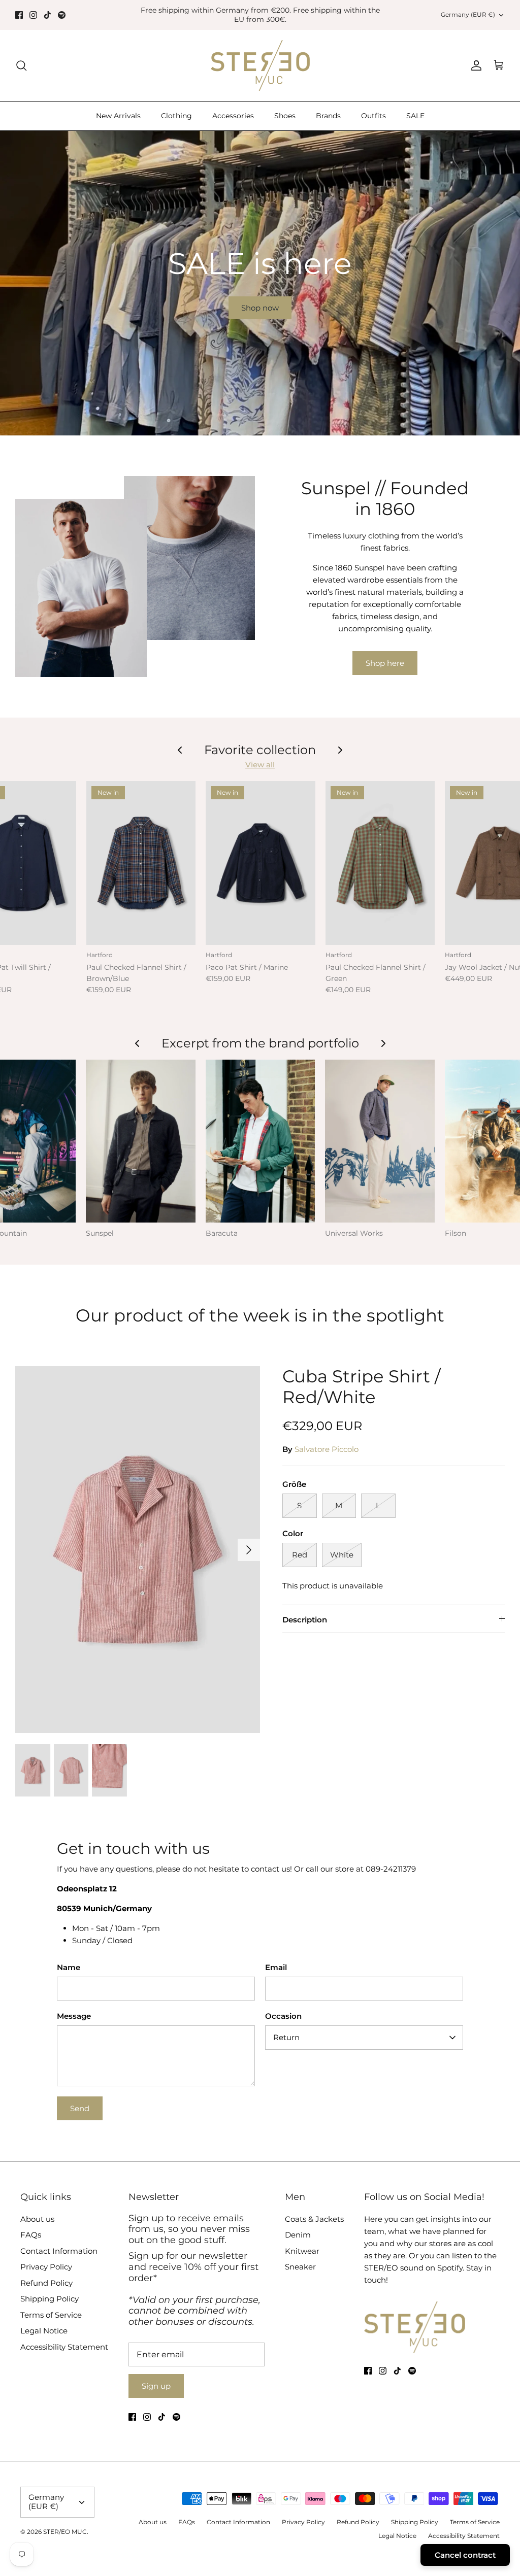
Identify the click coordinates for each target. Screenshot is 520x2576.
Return (286, 2037)
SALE (415, 116)
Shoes (285, 116)
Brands (328, 116)
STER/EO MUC (65, 2532)
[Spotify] (62, 15)
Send (80, 2108)
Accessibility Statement (64, 2347)
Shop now (260, 308)
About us (37, 2219)
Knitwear (302, 2251)
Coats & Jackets (314, 2219)
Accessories (233, 116)
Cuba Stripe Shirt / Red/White (361, 1387)
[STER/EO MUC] (260, 65)
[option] (260, 283)
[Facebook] (19, 15)
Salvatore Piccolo (327, 1449)
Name (69, 1967)
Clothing (176, 116)
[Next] (249, 1550)
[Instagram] (33, 15)
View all (260, 765)
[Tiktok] (47, 15)
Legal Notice (44, 2331)
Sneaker (300, 2267)
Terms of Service (51, 2315)
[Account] (474, 65)
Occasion (283, 2016)
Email (276, 1967)
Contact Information (59, 2251)
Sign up (156, 2386)
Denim (298, 2235)
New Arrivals (118, 116)
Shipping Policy (50, 2299)
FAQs (31, 2235)
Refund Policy (46, 2283)
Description (305, 1620)
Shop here (385, 663)
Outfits (373, 116)
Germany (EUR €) (468, 14)
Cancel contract (465, 2555)
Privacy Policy (46, 2267)
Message (74, 2016)
